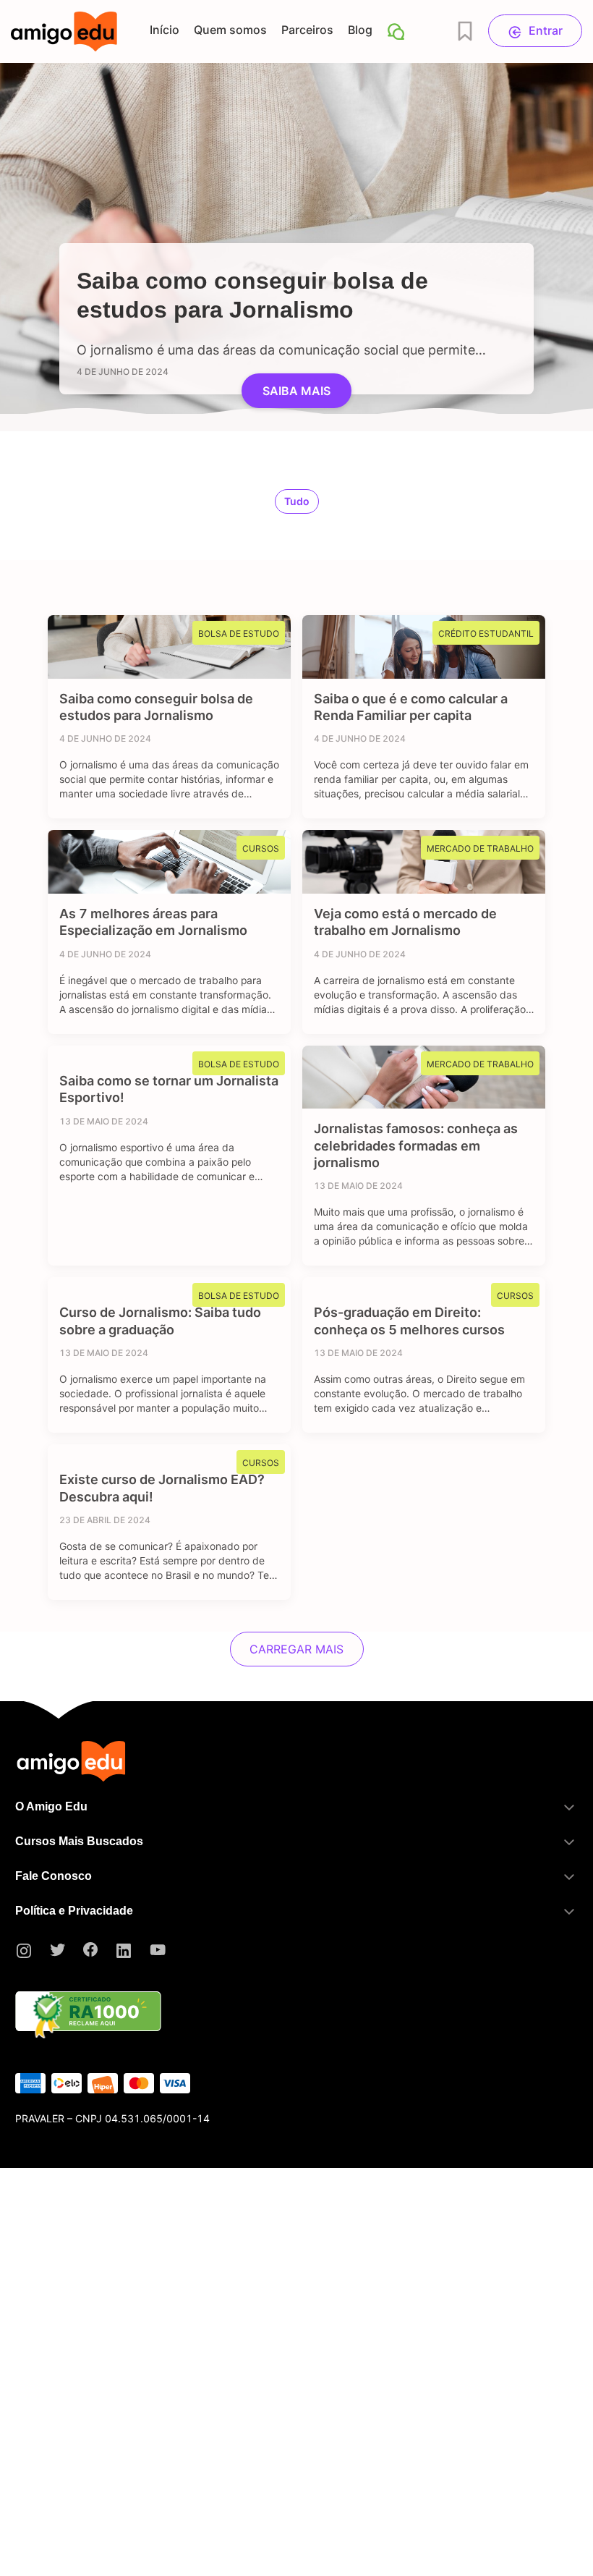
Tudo (297, 501)
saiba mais (296, 391)
